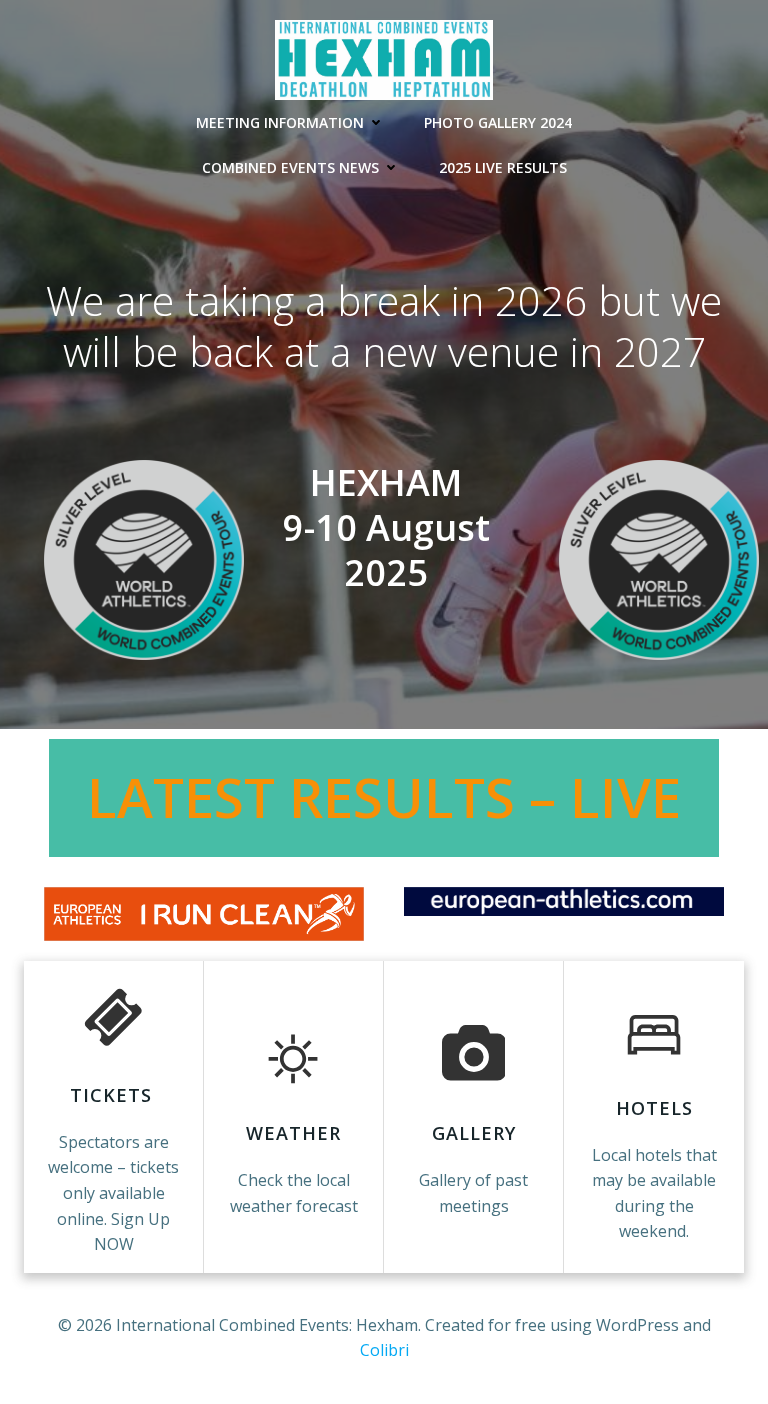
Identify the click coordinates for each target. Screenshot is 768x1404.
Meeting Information (280, 122)
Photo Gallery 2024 (498, 122)
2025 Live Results (503, 167)
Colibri (384, 1350)
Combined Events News (290, 167)
